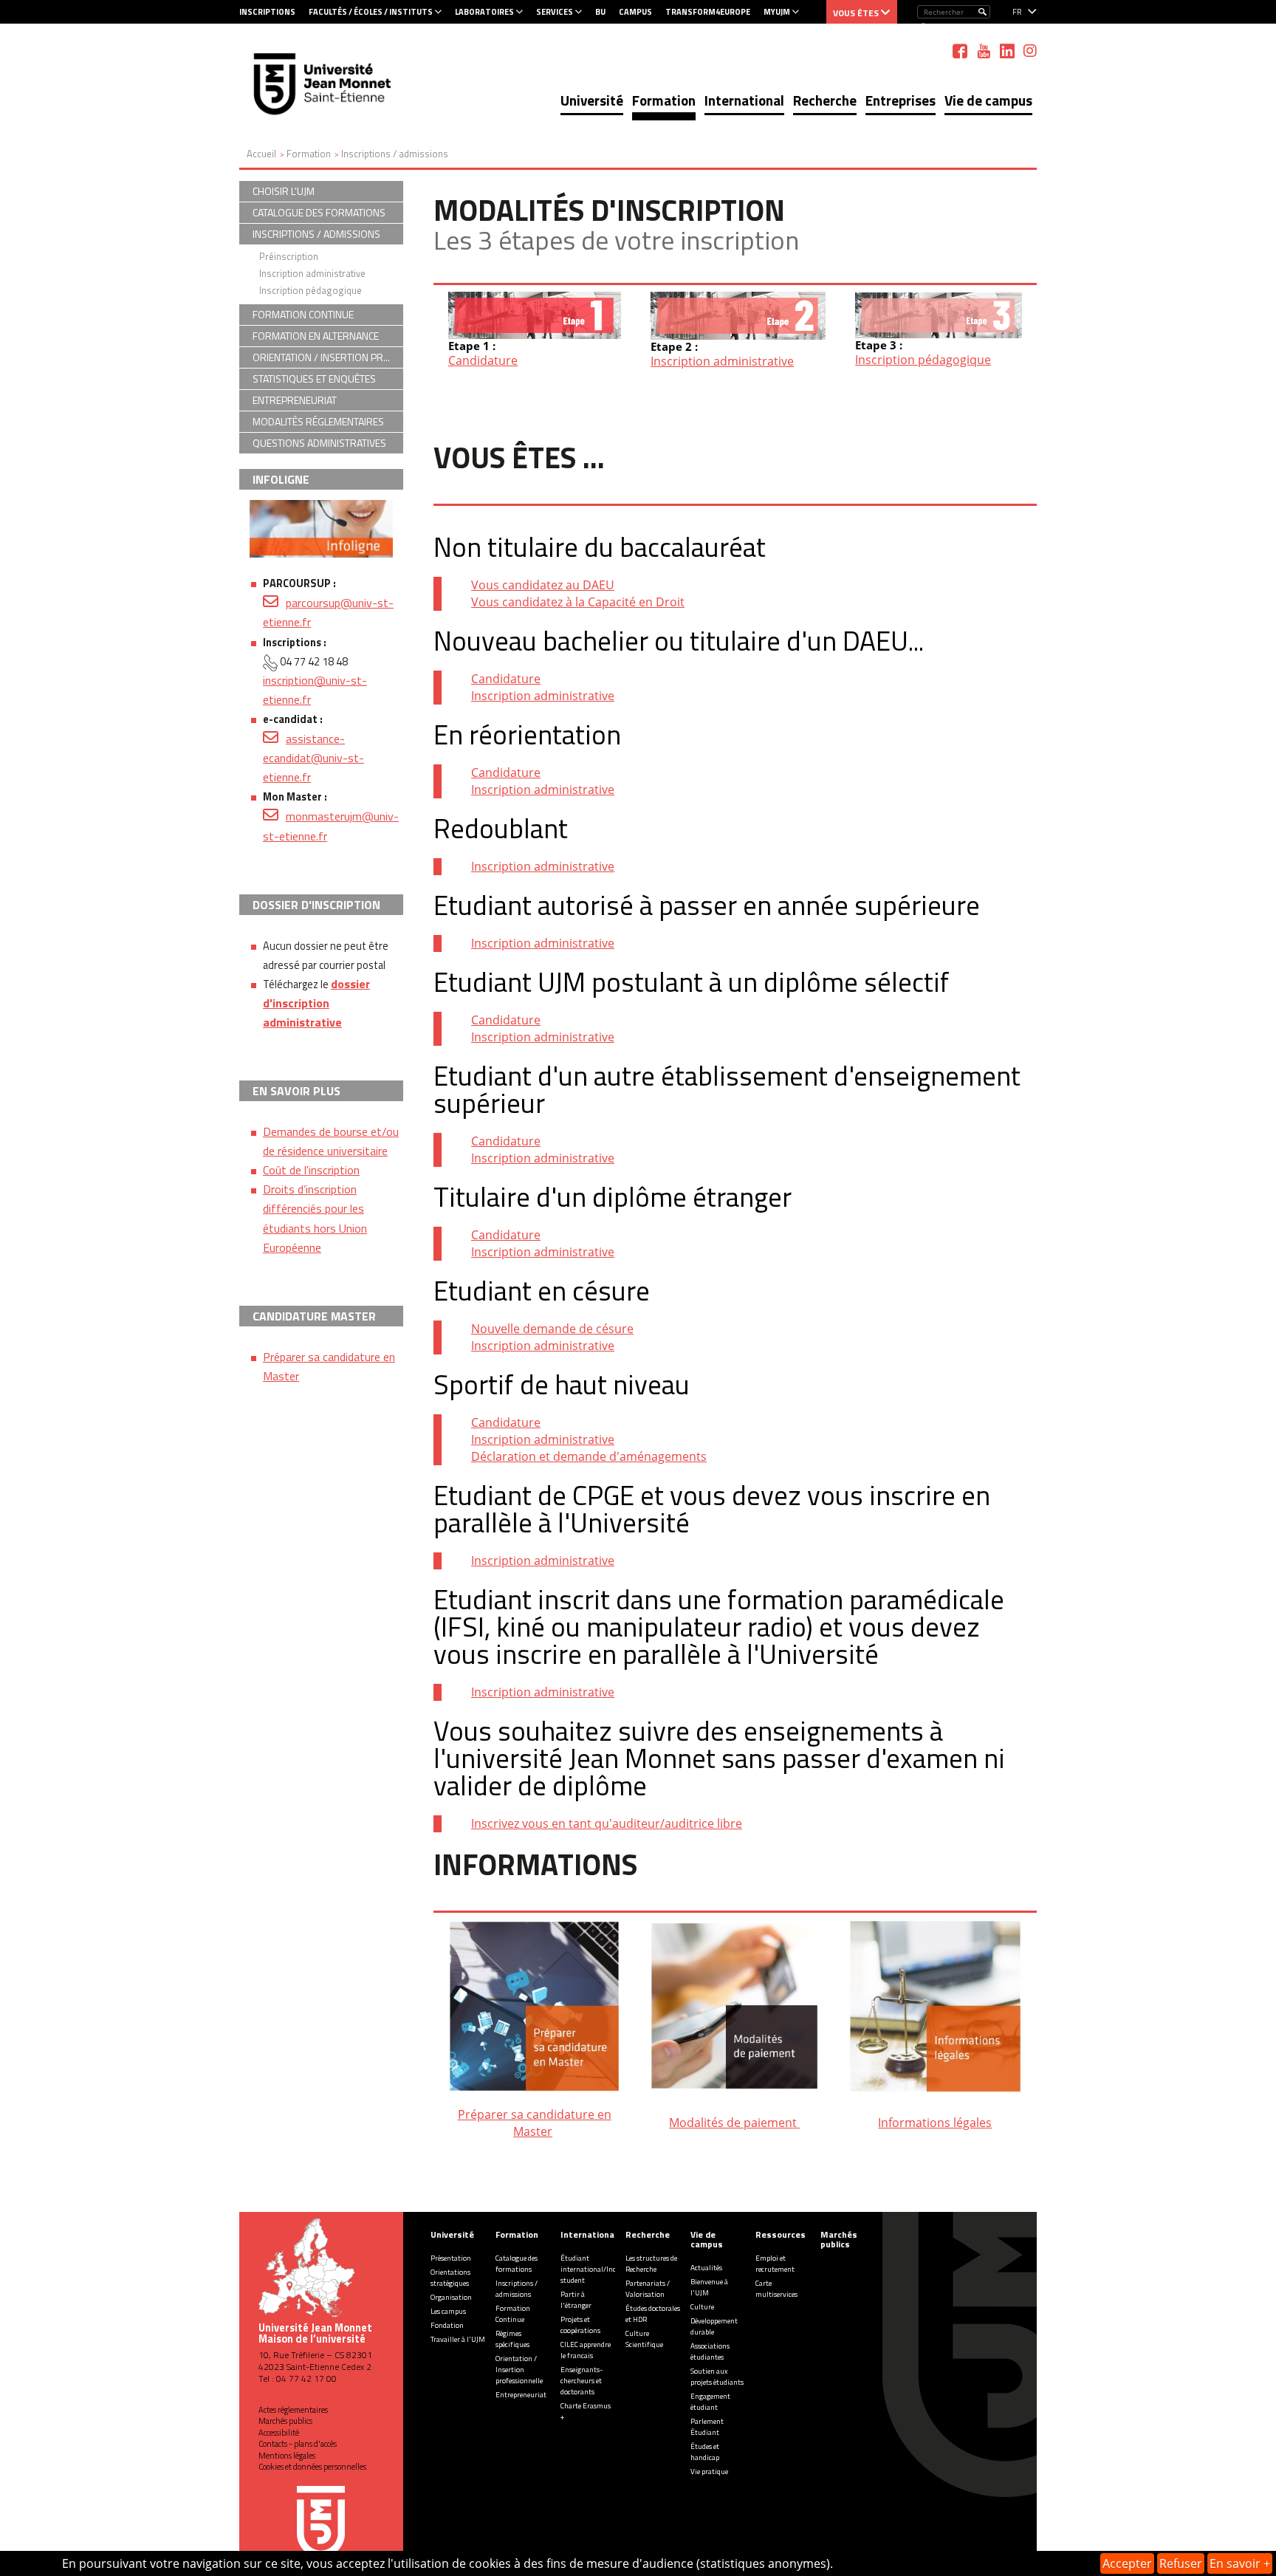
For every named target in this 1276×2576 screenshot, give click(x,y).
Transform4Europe (708, 12)
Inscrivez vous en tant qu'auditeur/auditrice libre (607, 1823)
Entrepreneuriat (521, 2395)
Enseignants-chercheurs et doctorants (582, 2381)
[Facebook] (960, 51)
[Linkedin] (1007, 51)
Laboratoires (484, 12)
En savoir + (1240, 2563)
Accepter (1127, 2563)
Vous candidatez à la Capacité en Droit (578, 602)
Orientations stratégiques (450, 2278)
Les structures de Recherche (651, 2264)
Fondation (447, 2325)
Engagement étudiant (710, 2402)
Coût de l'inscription (311, 1170)
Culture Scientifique (644, 2339)
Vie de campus (988, 100)
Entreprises (901, 100)
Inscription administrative (722, 361)
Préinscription (289, 256)
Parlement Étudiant (707, 2427)
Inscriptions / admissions (517, 2289)
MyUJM (777, 12)
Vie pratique (709, 2471)
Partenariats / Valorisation (648, 2289)
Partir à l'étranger (576, 2300)
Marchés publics (285, 2421)
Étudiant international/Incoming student (598, 2269)
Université (592, 100)
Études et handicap (705, 2452)
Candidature (483, 360)
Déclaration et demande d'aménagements (589, 1456)
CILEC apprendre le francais (586, 2350)
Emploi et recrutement (775, 2264)
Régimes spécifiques (512, 2339)
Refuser (1181, 2563)
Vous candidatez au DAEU (543, 585)
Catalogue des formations (517, 2264)
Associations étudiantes (710, 2351)
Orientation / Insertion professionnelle (519, 2370)
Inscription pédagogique (923, 360)
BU (600, 12)
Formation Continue (513, 2314)
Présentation (451, 2258)
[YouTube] (984, 51)
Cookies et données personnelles (312, 2467)
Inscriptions (267, 12)
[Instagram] (1030, 51)
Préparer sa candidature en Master (535, 2123)
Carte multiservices (776, 2289)
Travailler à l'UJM (458, 2339)
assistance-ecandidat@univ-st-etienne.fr (313, 758)
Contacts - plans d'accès (298, 2444)
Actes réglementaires (293, 2410)
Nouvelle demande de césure (552, 1329)
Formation (664, 100)
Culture (702, 2307)
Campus (635, 12)
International (744, 100)
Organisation (451, 2297)
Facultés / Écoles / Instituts (371, 12)
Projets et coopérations (580, 2325)
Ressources (781, 2234)
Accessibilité (279, 2433)
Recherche (825, 100)
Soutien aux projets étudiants (717, 2377)
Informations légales (935, 2123)
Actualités (706, 2268)
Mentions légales (287, 2456)
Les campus (448, 2311)
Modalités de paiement (734, 2123)
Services (555, 12)
